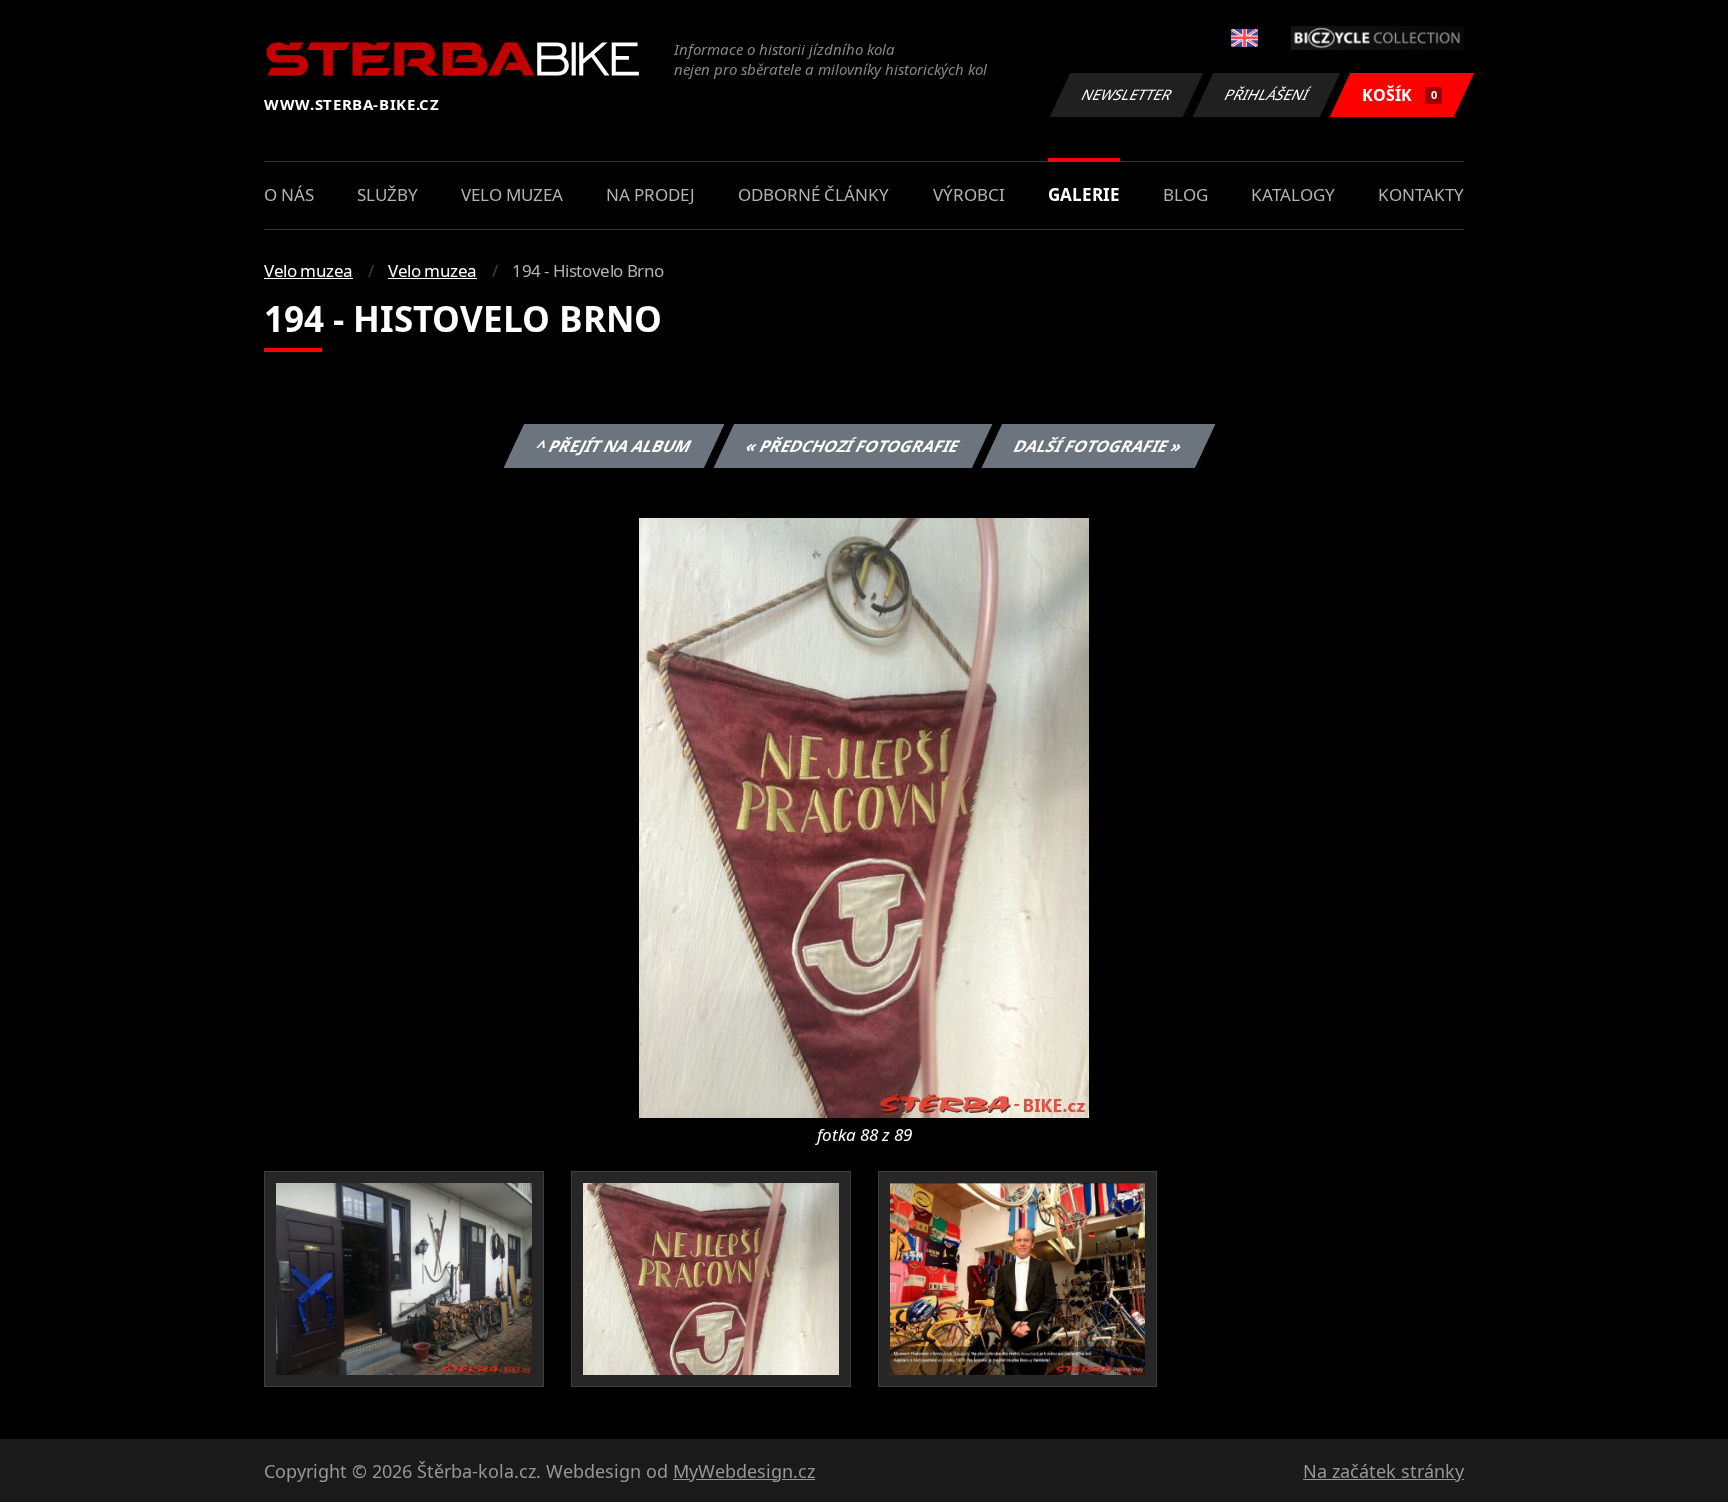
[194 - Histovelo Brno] (864, 816)
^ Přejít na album (613, 446)
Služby (387, 194)
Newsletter (1127, 94)
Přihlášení (1267, 94)
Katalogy (1293, 194)
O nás (289, 194)
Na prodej (650, 194)
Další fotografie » (1097, 446)
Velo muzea (512, 194)
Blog (1185, 194)
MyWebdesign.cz (744, 1471)
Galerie (1084, 194)
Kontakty (1421, 194)
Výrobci (969, 194)
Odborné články (813, 194)
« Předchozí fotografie (852, 446)
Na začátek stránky (1383, 1471)
